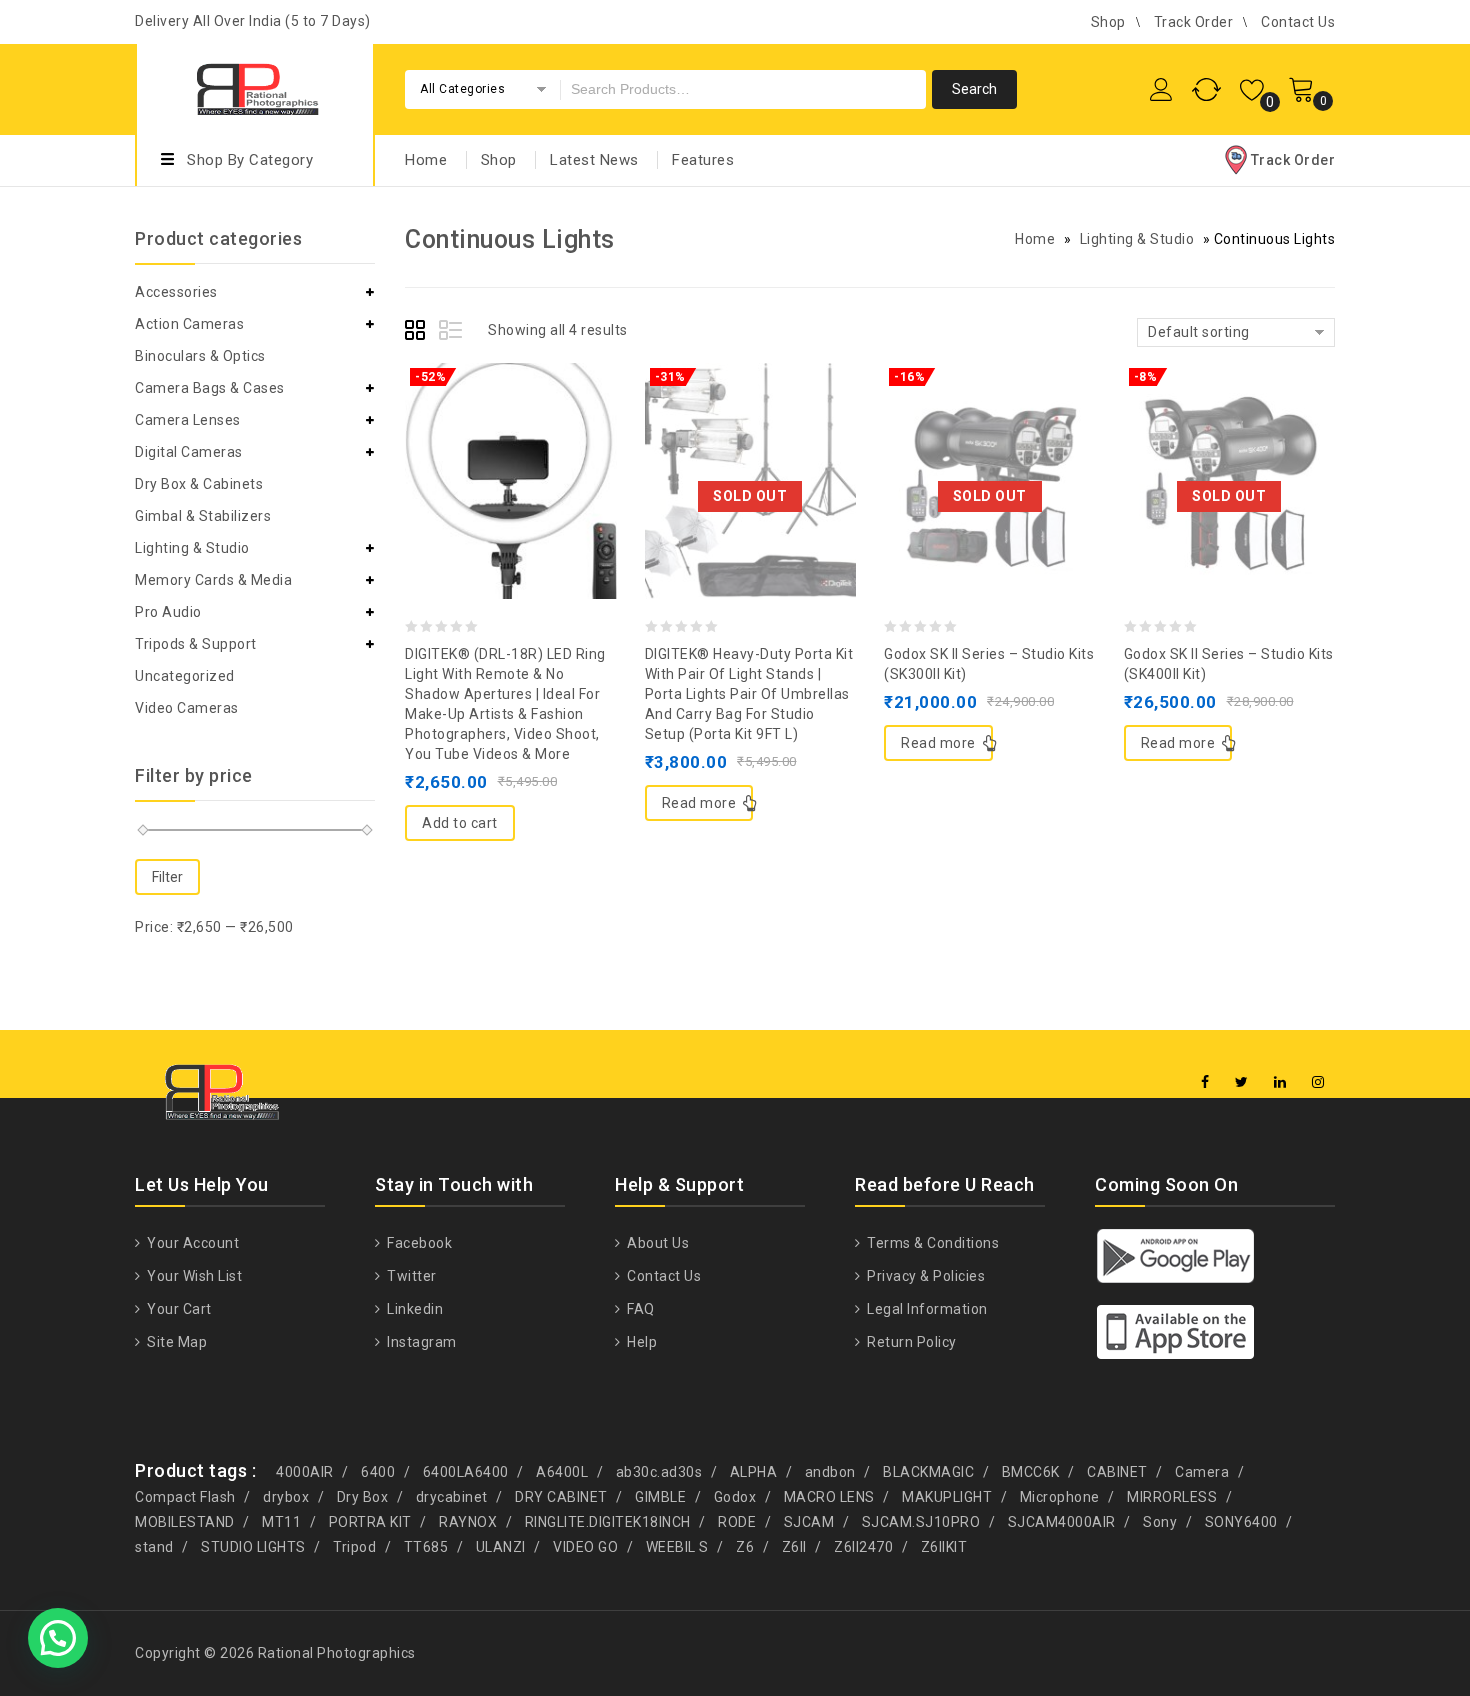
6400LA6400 (466, 1472)
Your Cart (178, 1309)
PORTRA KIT (370, 1522)
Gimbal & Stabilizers (203, 516)
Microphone (1060, 1497)
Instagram (420, 1342)
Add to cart (460, 823)
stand (154, 1547)
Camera (1202, 1472)
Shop (1108, 22)
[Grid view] (418, 333)
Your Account (191, 1243)
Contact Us (1298, 22)
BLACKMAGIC (928, 1472)
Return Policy (910, 1342)
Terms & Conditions (931, 1243)
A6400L (562, 1472)
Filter (167, 877)
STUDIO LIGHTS (253, 1547)
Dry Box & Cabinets (199, 484)
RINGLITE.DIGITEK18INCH (608, 1522)
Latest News (594, 160)
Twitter (410, 1276)
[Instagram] (1318, 1082)
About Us (656, 1243)
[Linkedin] (1280, 1082)
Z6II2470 (863, 1547)
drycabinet (452, 1497)
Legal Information (926, 1309)
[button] (58, 1638)
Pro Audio (168, 612)
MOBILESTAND (185, 1522)
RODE (737, 1522)
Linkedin (413, 1309)
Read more (699, 803)
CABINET (1117, 1472)
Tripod (354, 1547)
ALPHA (754, 1472)
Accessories (176, 292)
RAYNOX (468, 1522)
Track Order (1194, 22)
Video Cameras (187, 708)
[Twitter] (1242, 1082)
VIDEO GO (585, 1547)
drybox (286, 1497)
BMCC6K (1031, 1472)
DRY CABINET (561, 1497)
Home (426, 160)
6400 (378, 1472)
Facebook (418, 1243)
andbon (830, 1472)
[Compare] (511, 432)
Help (640, 1342)
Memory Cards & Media (213, 580)
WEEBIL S (677, 1547)
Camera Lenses (188, 420)
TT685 (426, 1547)
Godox (735, 1497)
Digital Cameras (189, 452)
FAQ (639, 1309)
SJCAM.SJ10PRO (921, 1522)
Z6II (794, 1547)
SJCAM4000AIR (1062, 1522)
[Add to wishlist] (471, 432)
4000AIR (305, 1472)
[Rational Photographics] (255, 86)
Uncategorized (185, 676)
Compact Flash (185, 1497)
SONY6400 (1241, 1522)
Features (703, 160)
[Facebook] (1205, 1082)
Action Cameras (189, 324)
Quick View (551, 432)
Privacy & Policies (924, 1276)
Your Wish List (193, 1276)
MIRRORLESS (1172, 1497)
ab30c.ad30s (659, 1472)
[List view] (452, 333)
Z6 (745, 1547)
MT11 (281, 1522)
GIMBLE (660, 1497)
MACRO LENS (829, 1497)
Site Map (175, 1342)
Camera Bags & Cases (210, 388)
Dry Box (363, 1497)
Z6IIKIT (944, 1547)
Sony (1160, 1522)
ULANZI (501, 1547)
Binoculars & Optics (200, 356)
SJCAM (809, 1522)
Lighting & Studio (1137, 239)
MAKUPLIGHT (947, 1497)
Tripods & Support (196, 644)
